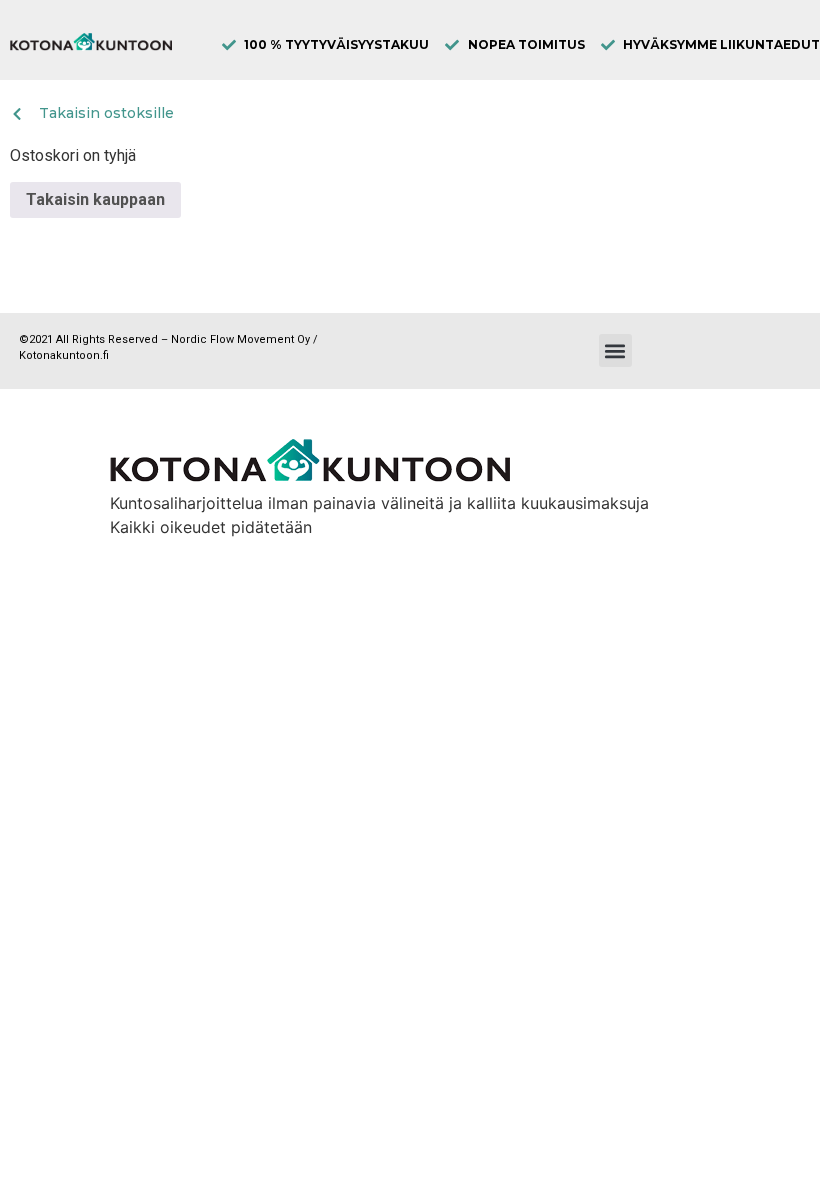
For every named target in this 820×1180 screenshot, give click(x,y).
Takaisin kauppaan (95, 199)
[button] (615, 350)
